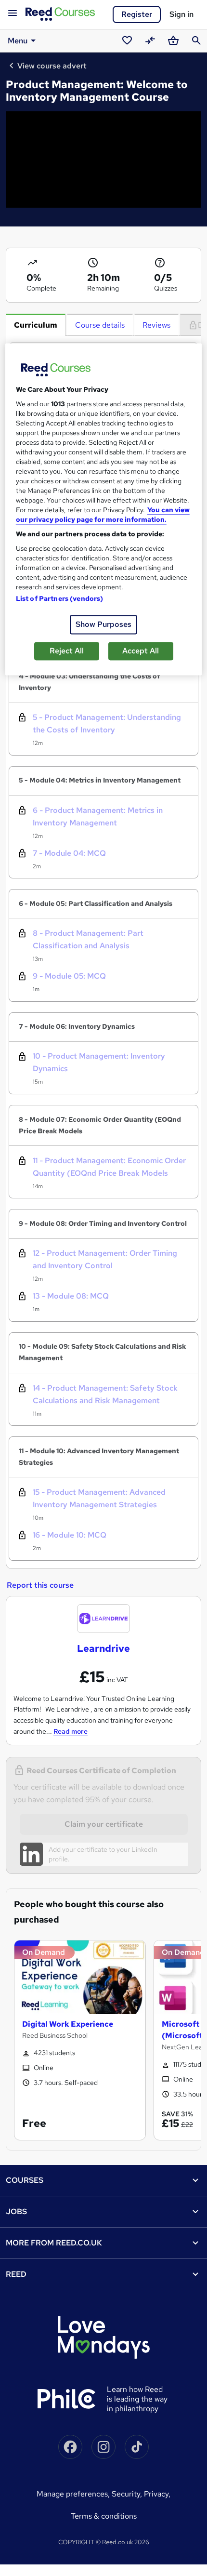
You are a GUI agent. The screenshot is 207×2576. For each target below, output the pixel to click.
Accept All (141, 651)
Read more (71, 1731)
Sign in (181, 14)
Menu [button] (18, 41)
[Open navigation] (13, 13)
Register (137, 14)
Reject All (67, 651)
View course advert (52, 66)
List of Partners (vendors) (60, 598)
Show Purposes (103, 624)
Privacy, (157, 2494)
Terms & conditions (104, 2516)
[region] (104, 509)
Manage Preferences (72, 2494)
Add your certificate (78, 1849)
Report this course (40, 1585)
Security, (128, 2494)
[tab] (36, 325)
